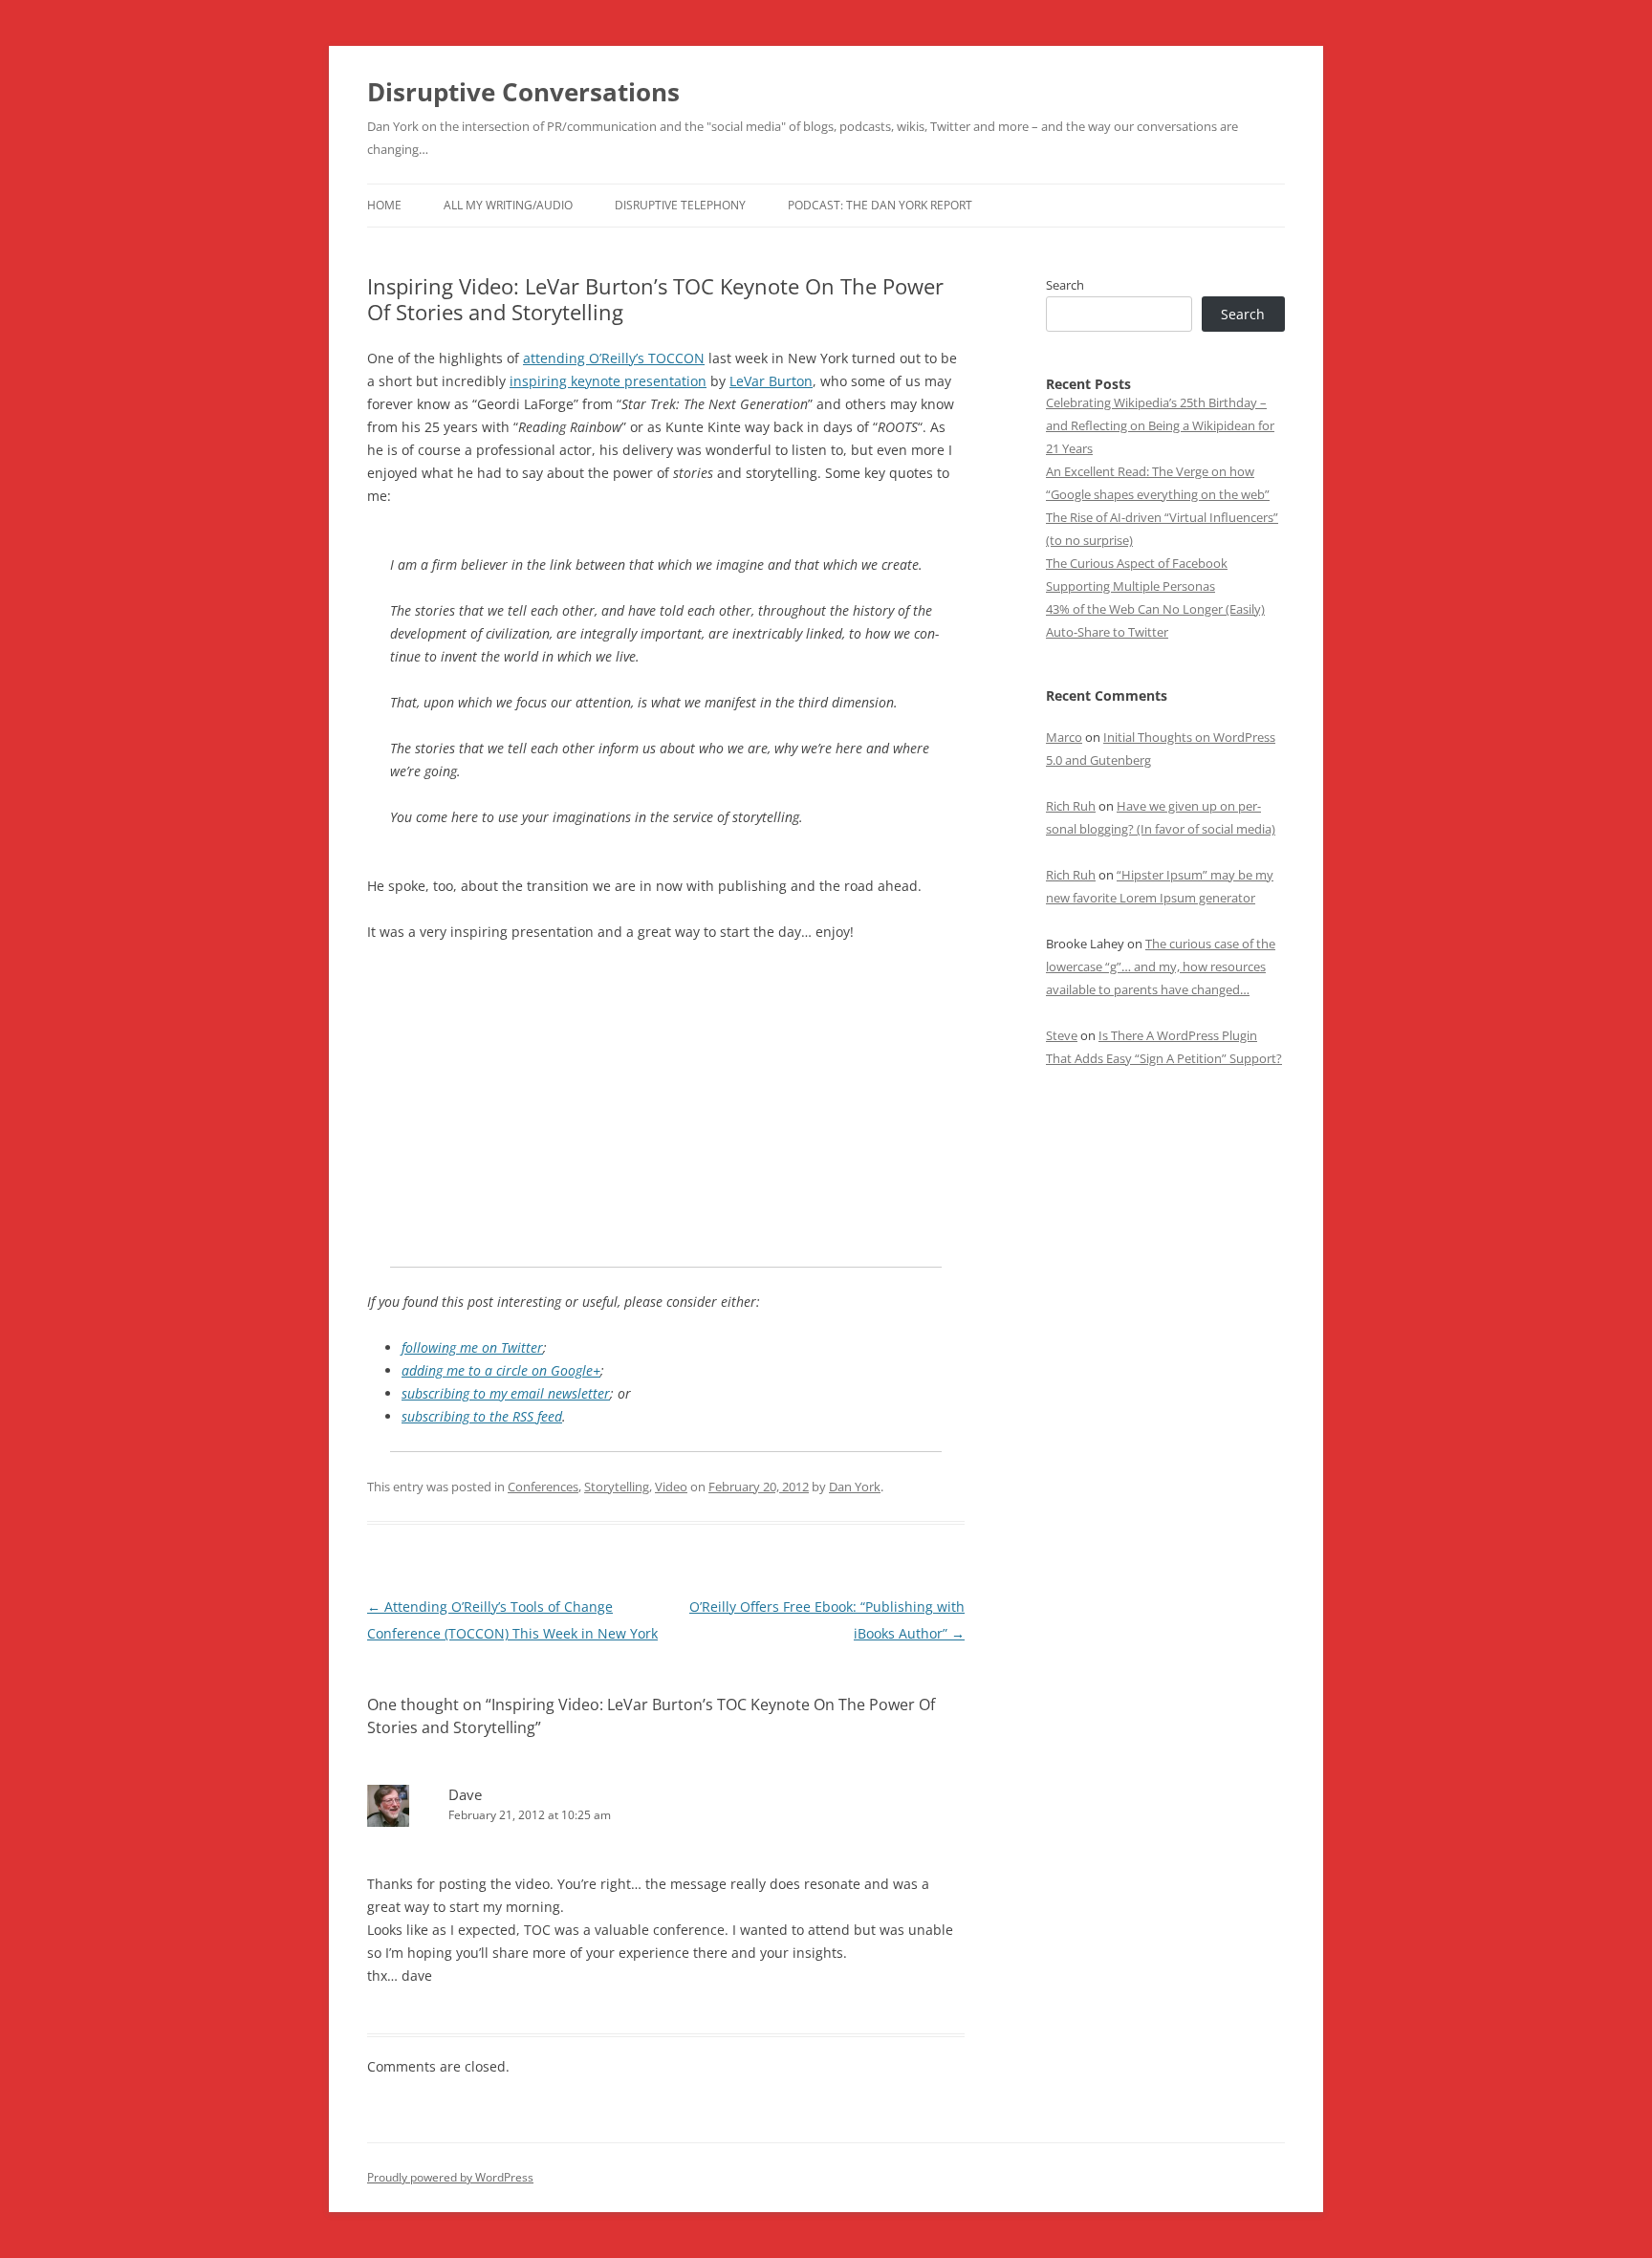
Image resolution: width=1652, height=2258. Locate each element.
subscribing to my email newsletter (506, 1393)
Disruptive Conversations (523, 92)
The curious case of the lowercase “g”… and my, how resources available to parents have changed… (1161, 966)
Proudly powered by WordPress (450, 2177)
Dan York (855, 1487)
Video (671, 1487)
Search (1065, 285)
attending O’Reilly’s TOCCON (614, 358)
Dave (465, 1794)
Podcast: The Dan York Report (880, 205)
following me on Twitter (472, 1347)
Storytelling (617, 1487)
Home (384, 205)
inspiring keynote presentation (608, 381)
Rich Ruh (1071, 806)
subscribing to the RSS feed (482, 1416)
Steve (1062, 1035)
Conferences (543, 1487)
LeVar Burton (771, 381)
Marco (1064, 737)
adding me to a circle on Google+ (501, 1370)
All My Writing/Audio (508, 205)
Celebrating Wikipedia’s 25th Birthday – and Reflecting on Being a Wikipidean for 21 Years (1160, 425)
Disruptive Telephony (680, 205)
